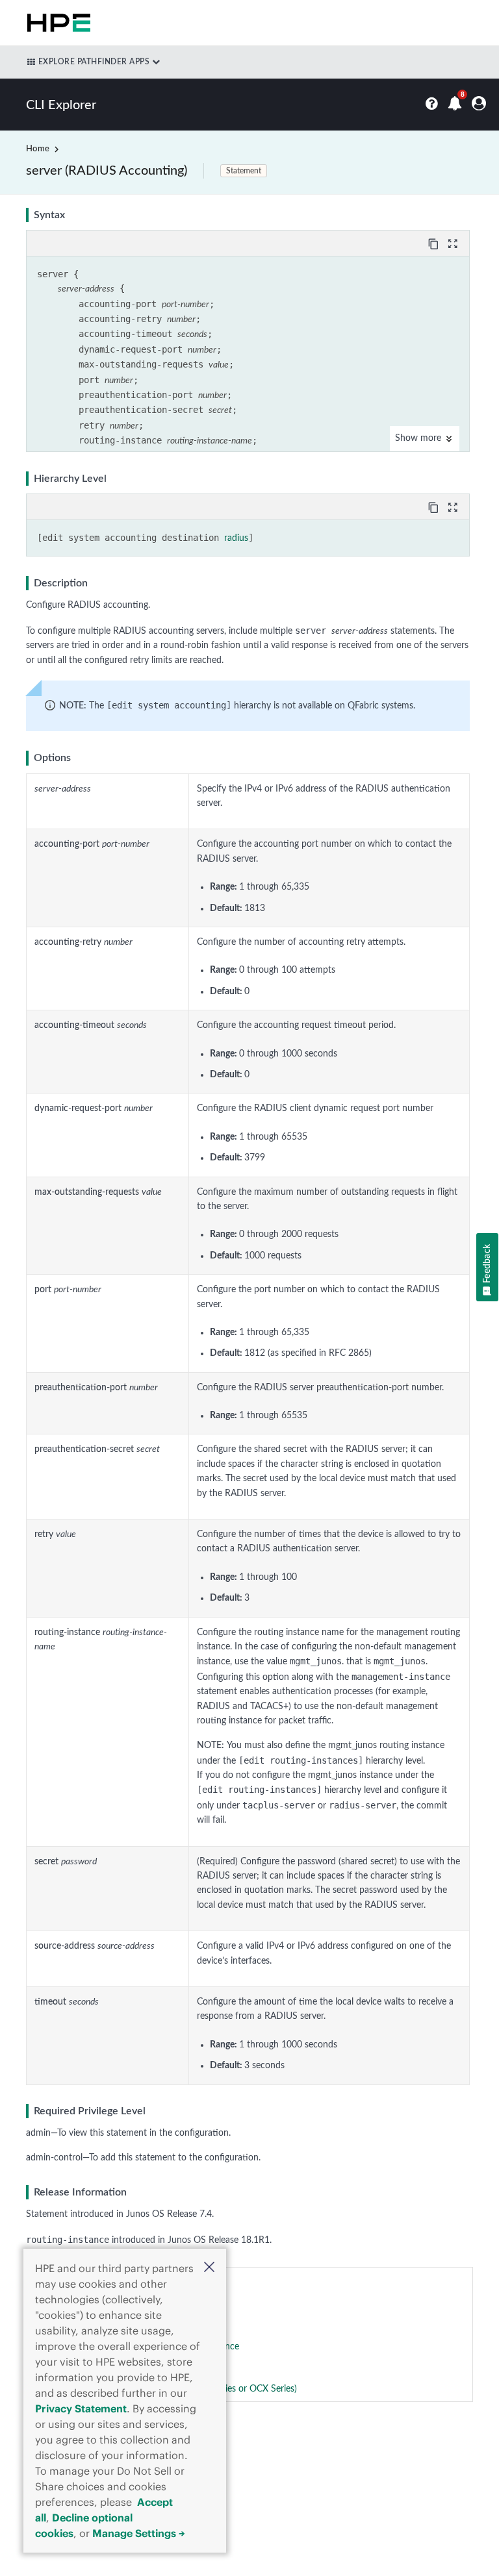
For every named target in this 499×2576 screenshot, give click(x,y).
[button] (209, 2269)
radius (236, 538)
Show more (419, 438)
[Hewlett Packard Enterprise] (56, 23)
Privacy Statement (81, 2408)
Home (38, 149)
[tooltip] (435, 243)
